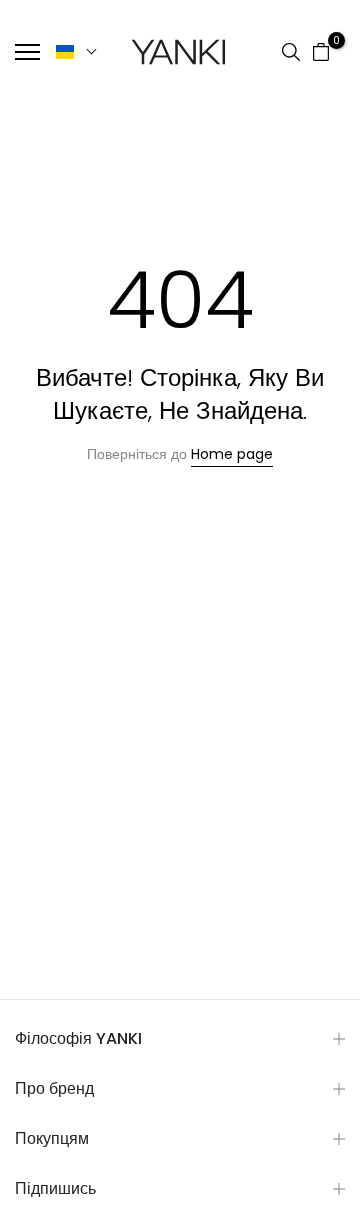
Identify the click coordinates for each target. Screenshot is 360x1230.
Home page (232, 454)
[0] (321, 52)
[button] (77, 52)
